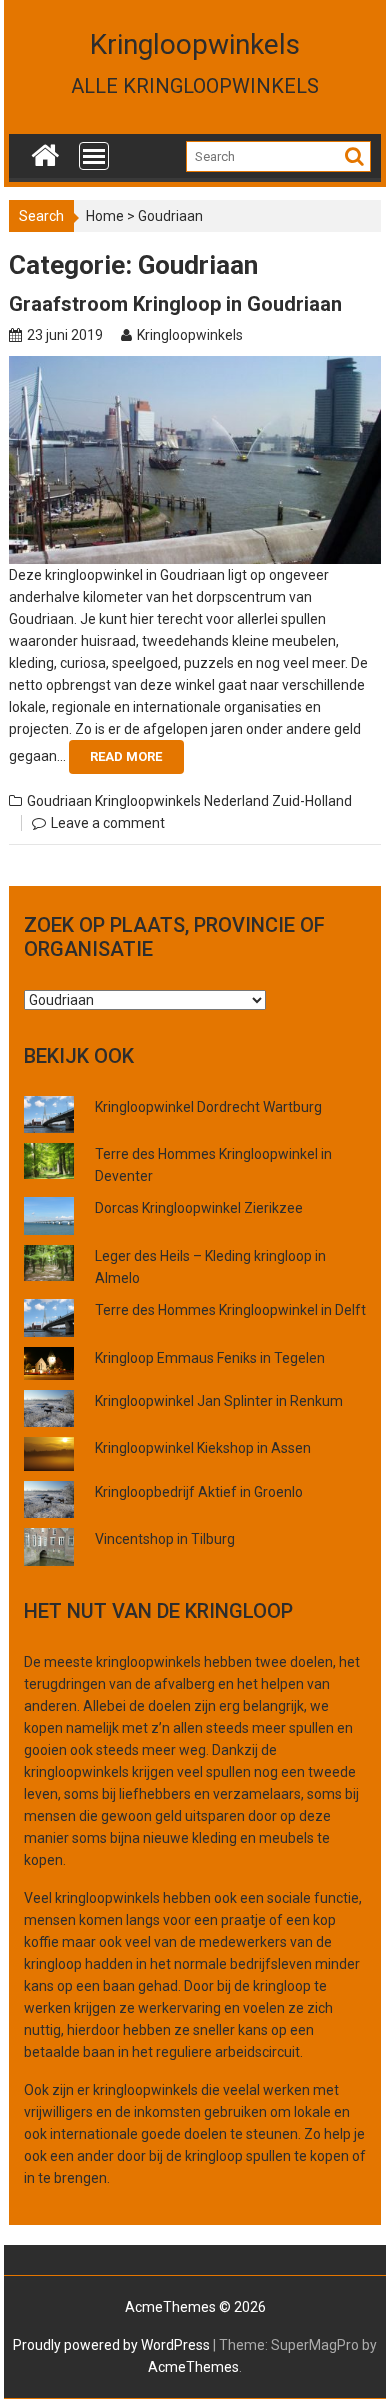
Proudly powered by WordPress (111, 2345)
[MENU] (94, 156)
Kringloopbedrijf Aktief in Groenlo (199, 1492)
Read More (126, 756)
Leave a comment (108, 823)
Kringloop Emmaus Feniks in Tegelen (210, 1358)
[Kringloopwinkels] (45, 151)
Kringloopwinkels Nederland (182, 801)
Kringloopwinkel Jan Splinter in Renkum (219, 1401)
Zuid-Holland (312, 801)
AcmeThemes (193, 2367)
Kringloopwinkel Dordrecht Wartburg (208, 1107)
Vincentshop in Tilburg (165, 1539)
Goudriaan (59, 801)
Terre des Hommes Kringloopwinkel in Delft (230, 1310)
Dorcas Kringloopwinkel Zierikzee (199, 1208)
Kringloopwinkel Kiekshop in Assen (203, 1448)
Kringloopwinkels (195, 44)
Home (105, 216)
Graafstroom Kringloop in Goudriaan (175, 304)
